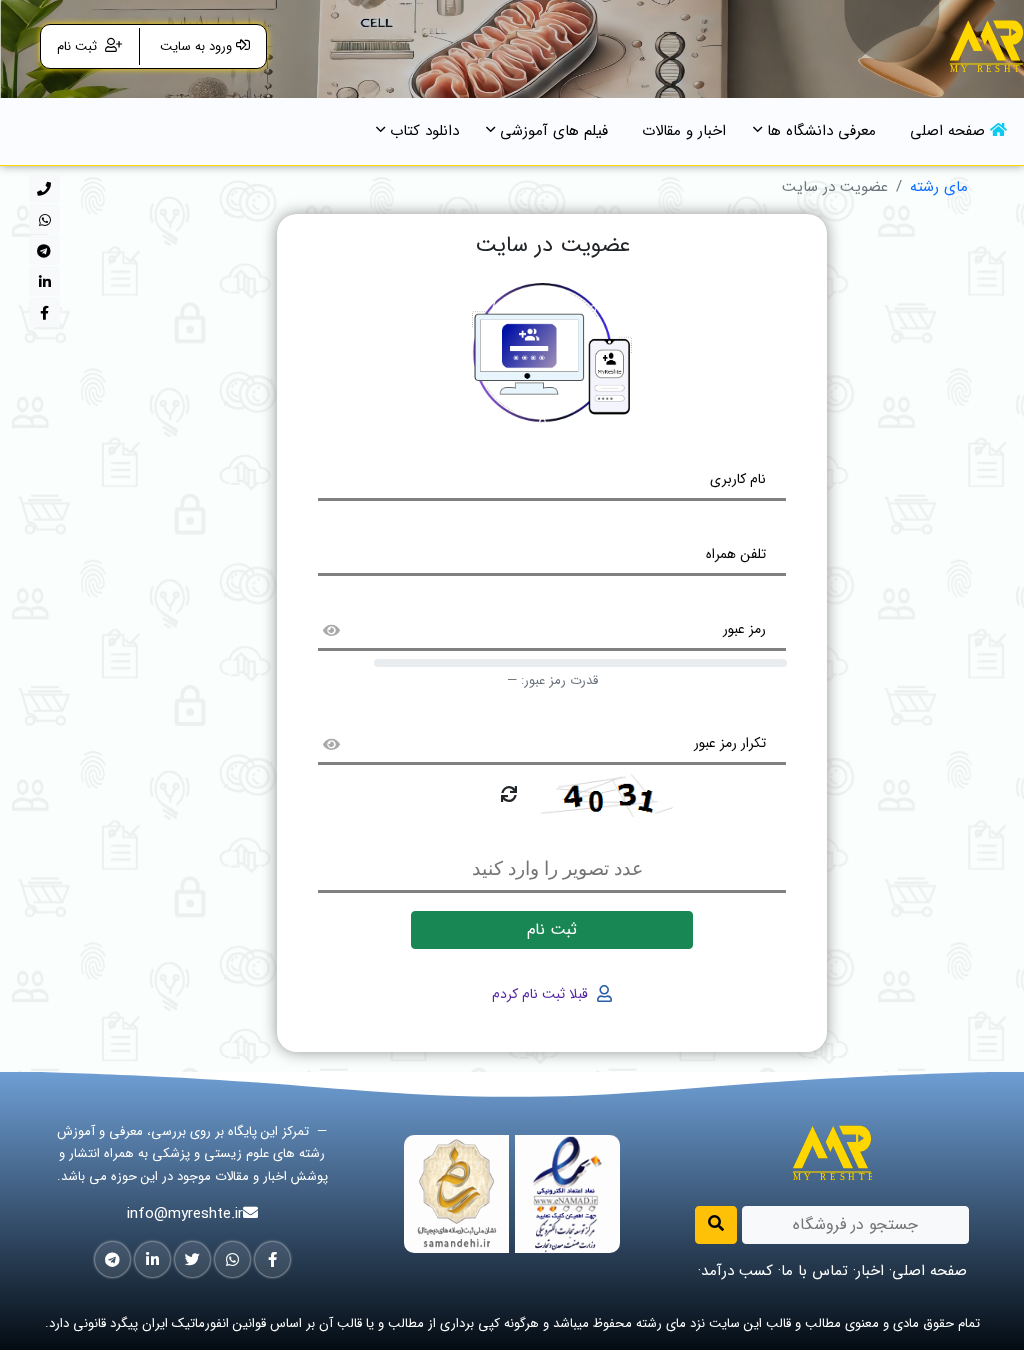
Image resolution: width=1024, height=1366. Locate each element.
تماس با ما (814, 1271)
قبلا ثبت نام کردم (542, 994)
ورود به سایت (194, 46)
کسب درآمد (737, 1271)
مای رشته (939, 187)
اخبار (870, 1271)
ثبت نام (79, 46)
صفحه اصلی (929, 1271)
